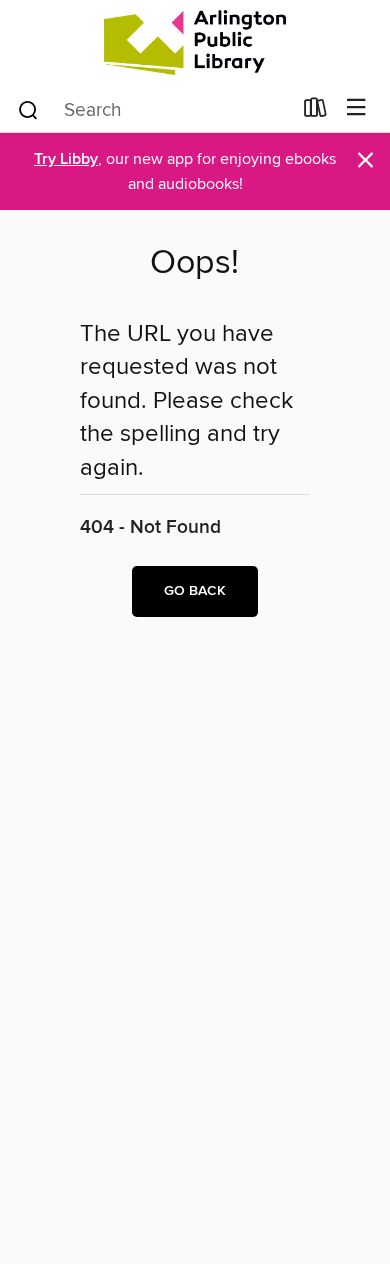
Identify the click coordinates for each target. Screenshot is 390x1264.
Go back (195, 591)
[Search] (28, 109)
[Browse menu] (356, 108)
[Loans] (315, 112)
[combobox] (153, 110)
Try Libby (66, 159)
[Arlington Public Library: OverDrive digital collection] (195, 42)
